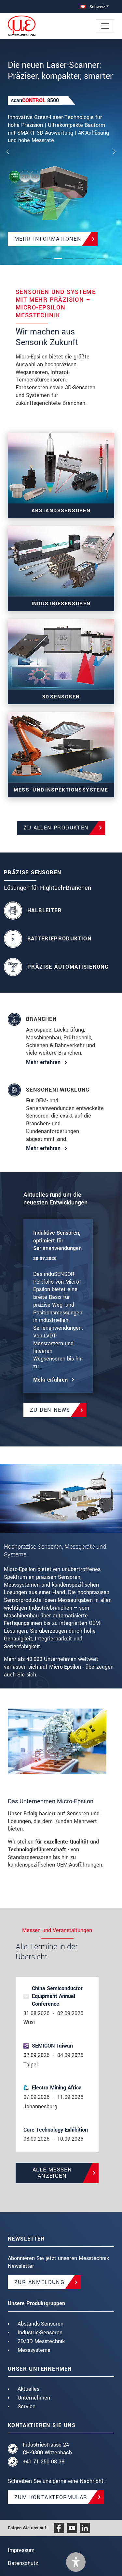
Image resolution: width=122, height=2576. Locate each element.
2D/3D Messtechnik (41, 2341)
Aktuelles (28, 2389)
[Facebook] (59, 2528)
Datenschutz (23, 2563)
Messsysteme (34, 2350)
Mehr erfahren (43, 1062)
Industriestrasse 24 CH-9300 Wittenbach (47, 2449)
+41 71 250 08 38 (44, 2462)
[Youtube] (72, 2528)
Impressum (21, 2550)
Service (27, 2407)
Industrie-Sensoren (40, 2333)
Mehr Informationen (48, 239)
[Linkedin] (85, 2528)
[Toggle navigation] (105, 26)
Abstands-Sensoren (41, 2324)
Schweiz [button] (97, 7)
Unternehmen (34, 2398)
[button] (76, 2562)
